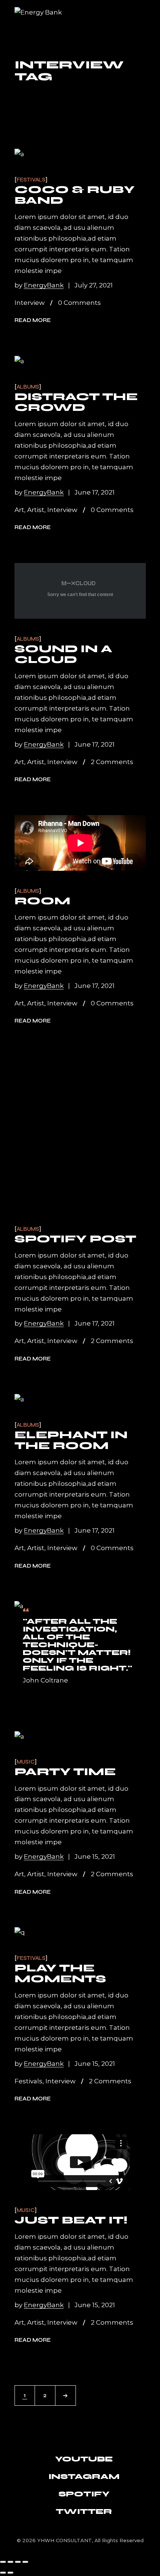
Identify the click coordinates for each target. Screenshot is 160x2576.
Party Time (65, 1772)
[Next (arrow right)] (10, 2573)
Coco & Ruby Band (75, 195)
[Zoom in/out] (3, 2562)
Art (19, 510)
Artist (36, 510)
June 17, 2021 (95, 492)
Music (26, 1762)
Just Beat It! (71, 2220)
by (39, 285)
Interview (30, 303)
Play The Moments (60, 1973)
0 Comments (79, 303)
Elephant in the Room (71, 1440)
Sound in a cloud (63, 654)
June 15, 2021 (95, 1857)
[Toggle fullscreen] (10, 2562)
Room (42, 901)
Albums (28, 387)
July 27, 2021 (94, 285)
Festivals (31, 180)
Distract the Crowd (76, 402)
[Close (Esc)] (25, 2562)
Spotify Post (75, 1239)
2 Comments (112, 762)
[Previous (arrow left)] (3, 2573)
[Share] (18, 2562)
